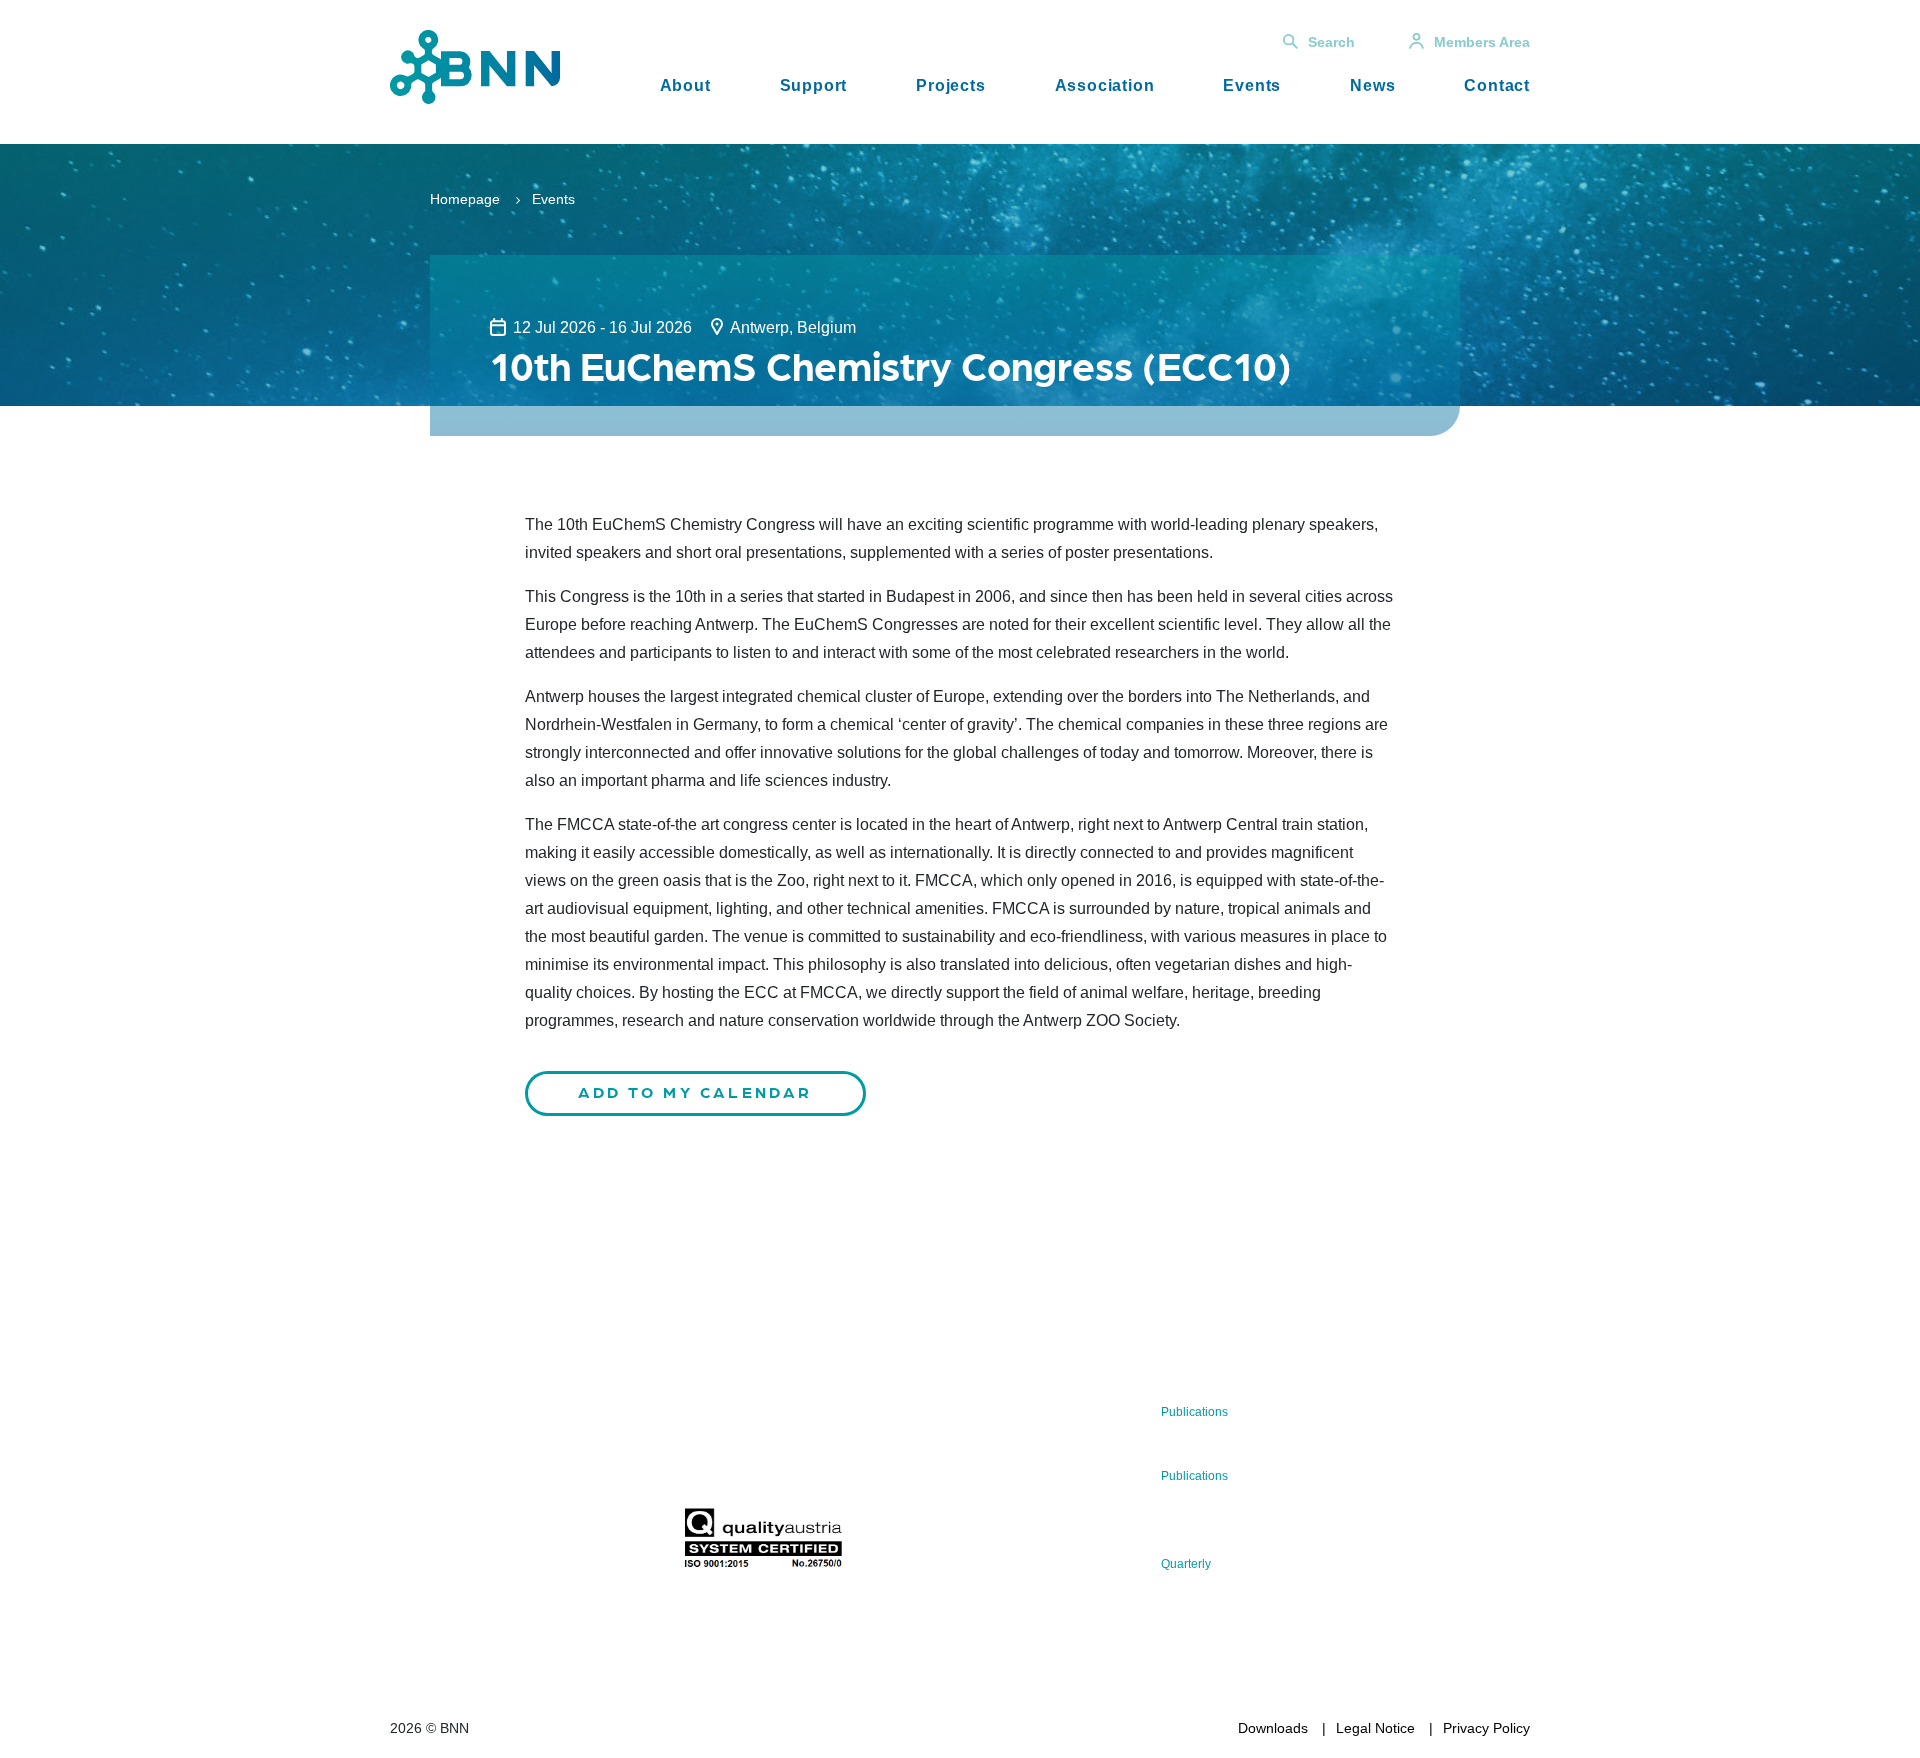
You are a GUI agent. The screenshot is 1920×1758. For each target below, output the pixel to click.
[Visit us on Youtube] (540, 1543)
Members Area (1482, 42)
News (1372, 85)
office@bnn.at (434, 1491)
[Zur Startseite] (475, 65)
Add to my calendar (695, 1091)
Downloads (1273, 1728)
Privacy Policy (1486, 1728)
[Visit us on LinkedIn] (476, 1543)
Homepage (465, 199)
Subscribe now (801, 1460)
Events (1252, 85)
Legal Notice (1375, 1728)
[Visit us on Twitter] (412, 1543)
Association (1105, 85)
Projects (950, 85)
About (685, 85)
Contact (1497, 85)
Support (814, 85)
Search (1331, 42)
